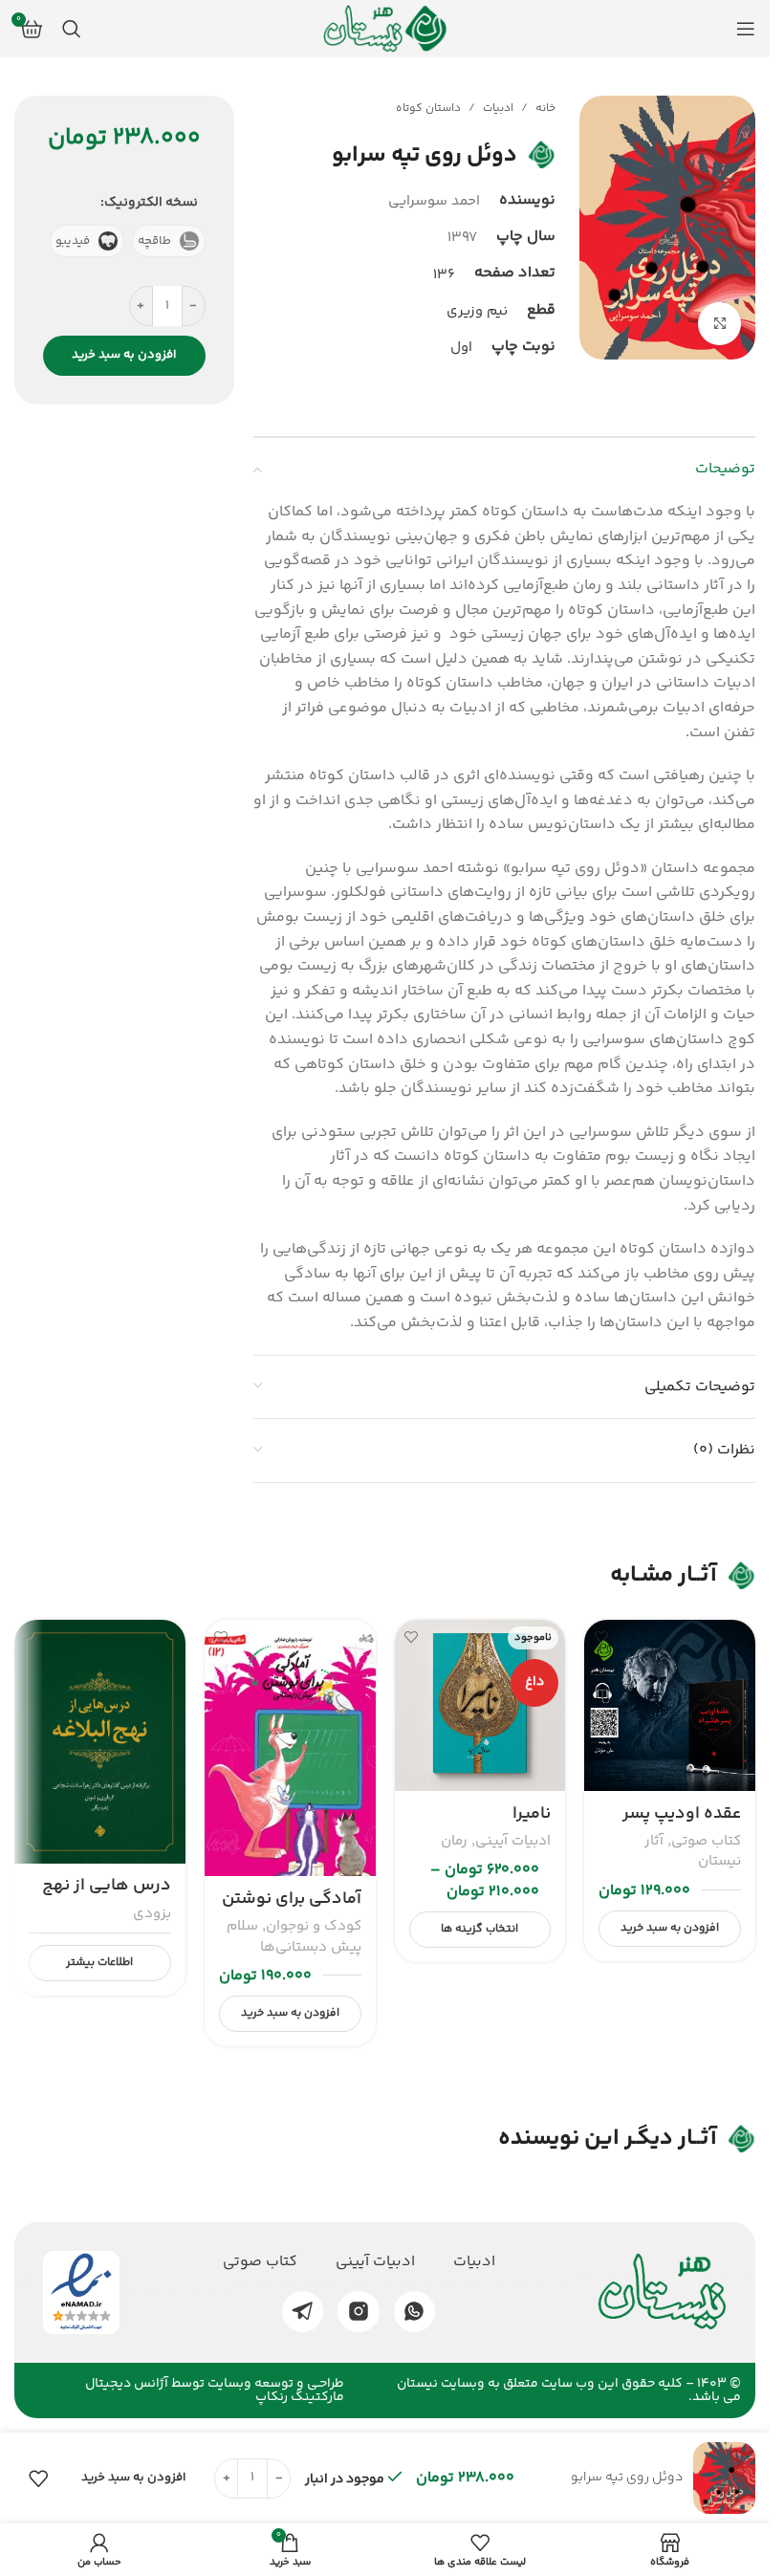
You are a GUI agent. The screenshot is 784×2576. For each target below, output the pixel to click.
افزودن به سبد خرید (124, 355)
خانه (545, 109)
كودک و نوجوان (314, 1926)
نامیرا (532, 1814)
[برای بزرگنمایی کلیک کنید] (719, 324)
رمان (454, 1841)
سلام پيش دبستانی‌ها (294, 1936)
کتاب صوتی (706, 1841)
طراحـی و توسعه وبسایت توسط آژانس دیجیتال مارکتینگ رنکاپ (215, 2390)
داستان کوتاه (428, 109)
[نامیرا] (480, 1705)
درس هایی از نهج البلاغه (107, 1898)
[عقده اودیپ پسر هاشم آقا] (670, 1705)
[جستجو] (72, 29)
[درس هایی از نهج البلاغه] (100, 1742)
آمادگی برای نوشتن (292, 1899)
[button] (670, 1929)
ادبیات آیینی (513, 1841)
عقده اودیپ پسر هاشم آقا (682, 1826)
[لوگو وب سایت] (385, 29)
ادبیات (498, 109)
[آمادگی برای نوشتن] (290, 1748)
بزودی (152, 1914)
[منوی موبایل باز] (746, 29)
